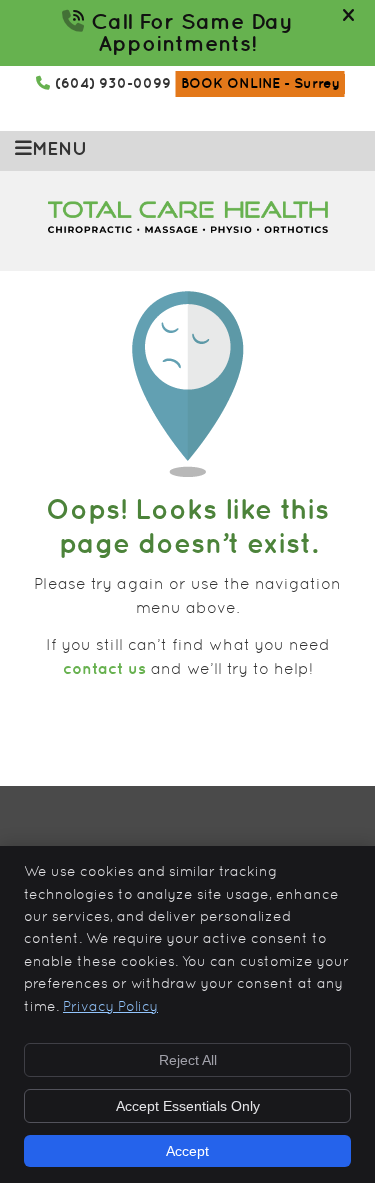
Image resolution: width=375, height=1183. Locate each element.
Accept (187, 1151)
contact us (104, 669)
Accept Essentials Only (188, 1106)
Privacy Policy (110, 1007)
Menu (59, 149)
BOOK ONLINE (260, 83)
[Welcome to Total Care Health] (188, 229)
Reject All (188, 1060)
